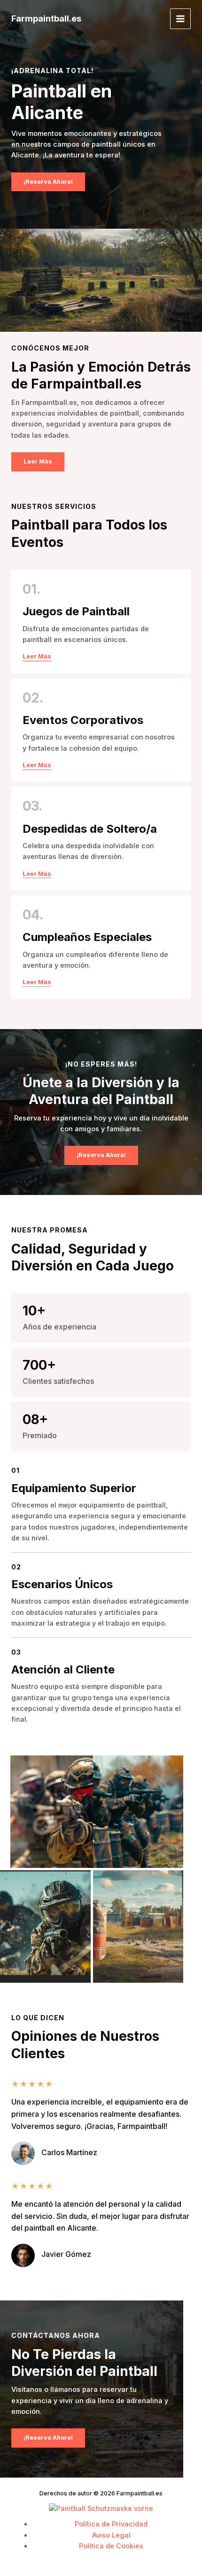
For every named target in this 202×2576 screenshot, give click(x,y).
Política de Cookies (111, 2546)
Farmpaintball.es (46, 18)
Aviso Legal (111, 2535)
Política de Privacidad (111, 2524)
